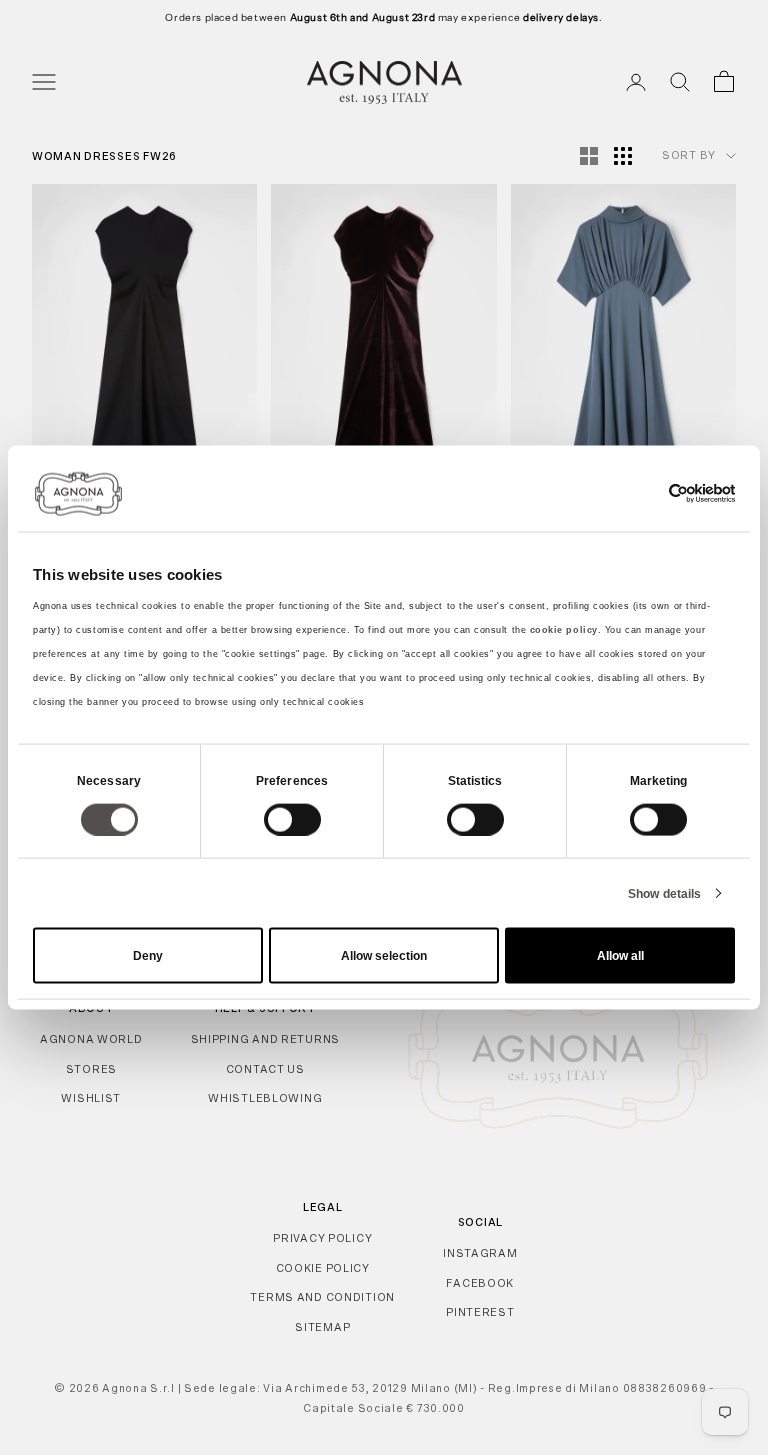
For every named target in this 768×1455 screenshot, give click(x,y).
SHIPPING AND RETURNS (265, 1039)
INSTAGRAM (480, 1253)
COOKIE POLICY (323, 1268)
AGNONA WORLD (91, 1039)
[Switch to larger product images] (589, 156)
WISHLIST (91, 1098)
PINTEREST (480, 1312)
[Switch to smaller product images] (623, 156)
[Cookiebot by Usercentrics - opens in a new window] (647, 493)
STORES (91, 1069)
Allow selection (384, 956)
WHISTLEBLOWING (265, 1098)
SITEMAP (322, 1327)
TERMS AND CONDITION (322, 1297)
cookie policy (564, 630)
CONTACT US (265, 1069)
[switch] (292, 819)
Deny (148, 956)
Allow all (620, 956)
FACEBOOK (480, 1283)
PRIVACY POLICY (322, 1238)
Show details (664, 893)
